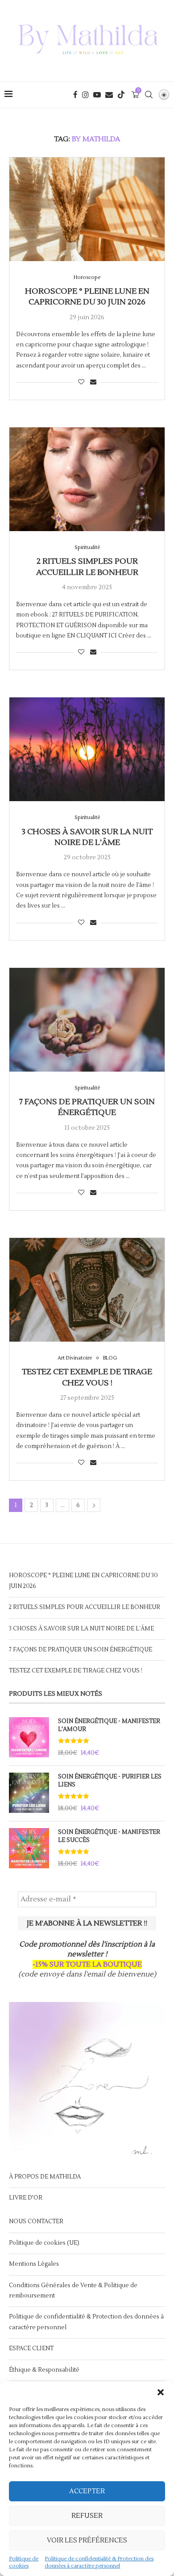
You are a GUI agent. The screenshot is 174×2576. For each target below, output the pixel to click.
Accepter (87, 2491)
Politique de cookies (24, 2562)
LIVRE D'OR (26, 2198)
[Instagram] (85, 95)
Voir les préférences (87, 2540)
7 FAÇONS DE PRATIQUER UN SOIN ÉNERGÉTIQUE (87, 1107)
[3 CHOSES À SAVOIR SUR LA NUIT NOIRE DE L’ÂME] (87, 749)
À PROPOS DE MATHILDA (45, 2177)
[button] (161, 2392)
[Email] (109, 95)
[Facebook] (75, 95)
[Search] (149, 95)
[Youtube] (97, 95)
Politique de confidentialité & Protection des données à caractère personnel (99, 2562)
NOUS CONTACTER (36, 2221)
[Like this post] (81, 382)
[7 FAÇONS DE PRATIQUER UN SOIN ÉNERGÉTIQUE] (87, 1020)
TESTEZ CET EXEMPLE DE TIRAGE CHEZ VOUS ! (87, 1377)
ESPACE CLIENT (31, 2348)
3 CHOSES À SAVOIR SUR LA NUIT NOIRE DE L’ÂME (87, 837)
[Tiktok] (121, 95)
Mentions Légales (34, 2264)
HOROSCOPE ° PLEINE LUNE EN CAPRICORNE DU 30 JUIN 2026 (87, 297)
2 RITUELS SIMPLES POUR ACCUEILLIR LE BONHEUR (87, 567)
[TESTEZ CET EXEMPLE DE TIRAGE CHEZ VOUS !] (87, 1290)
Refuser (87, 2516)
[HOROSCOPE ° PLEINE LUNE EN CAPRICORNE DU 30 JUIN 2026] (87, 209)
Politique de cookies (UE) (44, 2243)
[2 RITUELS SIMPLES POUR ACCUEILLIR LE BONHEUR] (87, 479)
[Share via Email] (93, 382)
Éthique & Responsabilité (44, 2370)
